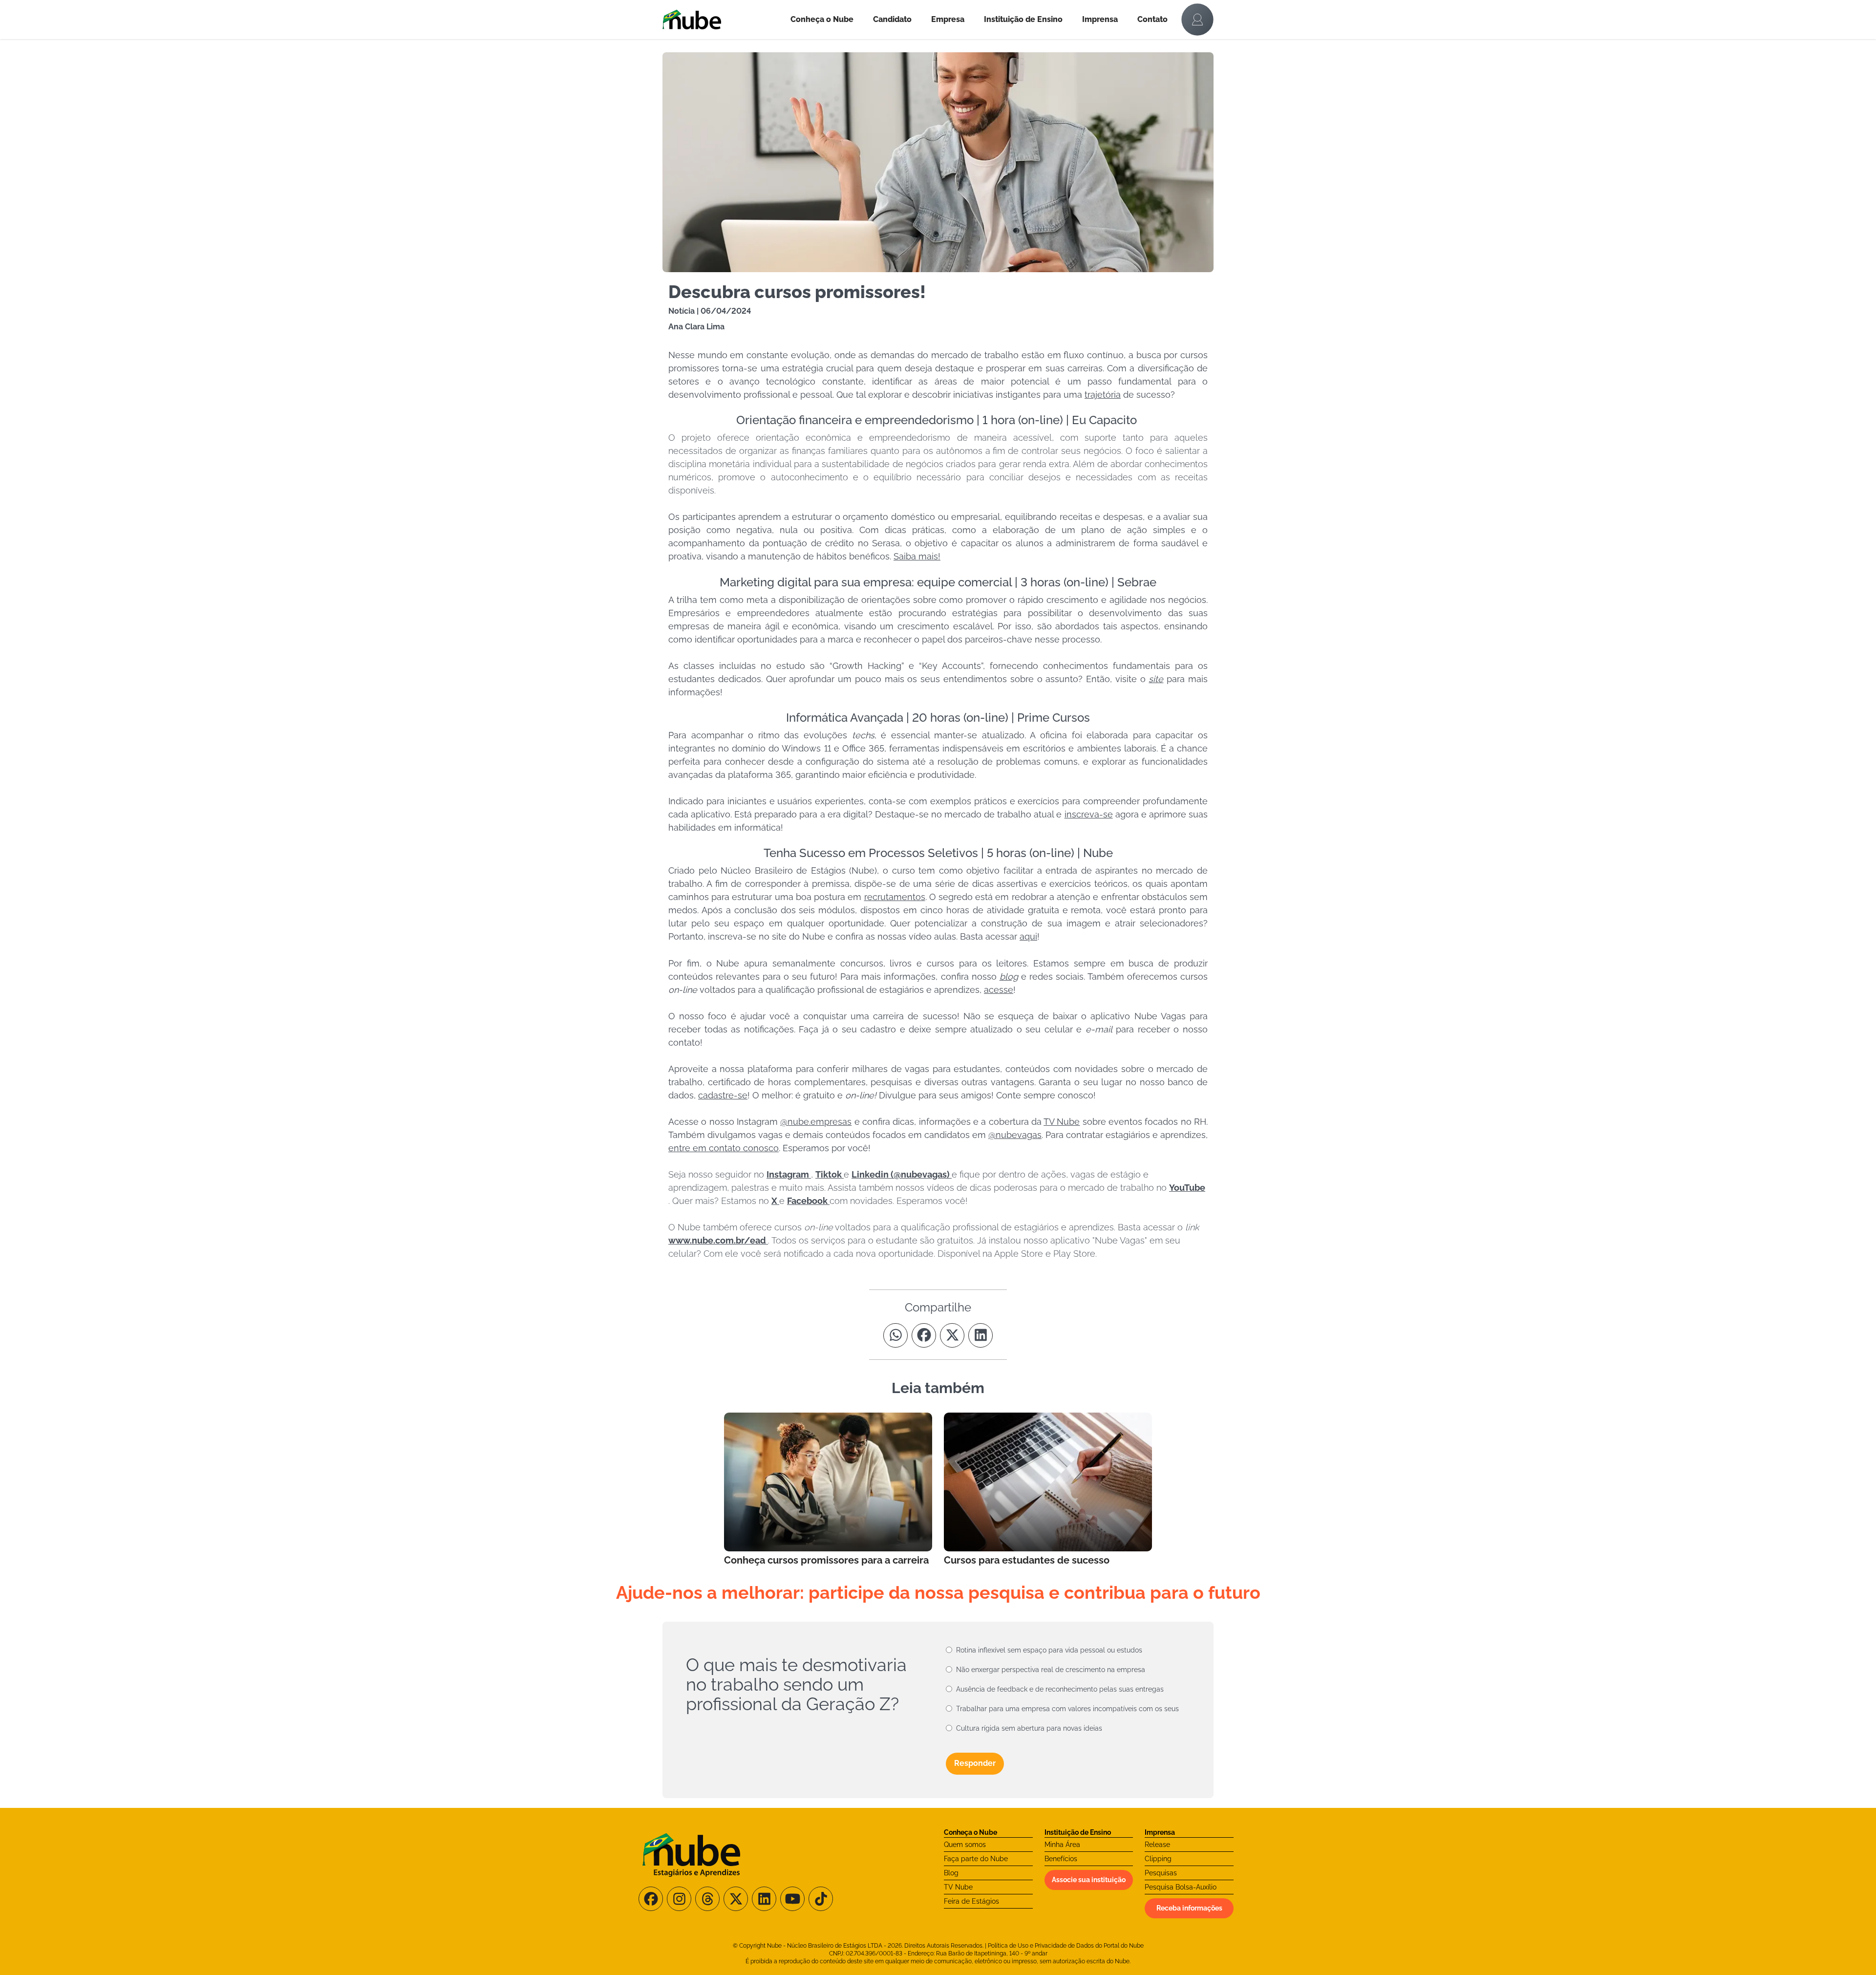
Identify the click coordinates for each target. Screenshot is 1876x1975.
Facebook (808, 1201)
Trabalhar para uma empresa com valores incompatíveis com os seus (1067, 1709)
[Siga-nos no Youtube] (792, 1899)
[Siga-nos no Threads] (707, 1899)
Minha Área (1062, 1845)
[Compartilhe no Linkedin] (981, 1335)
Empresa (948, 19)
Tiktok (830, 1174)
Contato (1152, 19)
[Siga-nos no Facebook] (651, 1899)
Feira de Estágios (971, 1901)
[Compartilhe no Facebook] (924, 1335)
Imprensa (1100, 19)
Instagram (789, 1174)
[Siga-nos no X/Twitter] (736, 1899)
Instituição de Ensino (1023, 19)
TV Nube (958, 1887)
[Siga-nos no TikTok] (821, 1899)
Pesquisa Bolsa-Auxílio (1181, 1887)
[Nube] (722, 20)
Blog (951, 1873)
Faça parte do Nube (976, 1859)
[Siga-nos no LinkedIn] (764, 1899)
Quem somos (965, 1845)
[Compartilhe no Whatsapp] (895, 1335)
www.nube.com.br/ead (718, 1240)
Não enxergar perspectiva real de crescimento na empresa (1051, 1670)
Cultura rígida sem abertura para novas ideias (1029, 1728)
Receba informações (1189, 1908)
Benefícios (1061, 1859)
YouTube (1187, 1188)
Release (1157, 1845)
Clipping (1158, 1859)
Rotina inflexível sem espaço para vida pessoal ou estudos (1049, 1650)
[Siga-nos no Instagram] (679, 1899)
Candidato (892, 19)
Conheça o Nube (822, 19)
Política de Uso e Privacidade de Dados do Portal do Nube (1066, 1946)
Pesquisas (1161, 1873)
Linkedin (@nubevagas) (902, 1174)
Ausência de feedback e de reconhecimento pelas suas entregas (1060, 1689)
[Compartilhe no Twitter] (952, 1335)
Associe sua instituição (1089, 1880)
